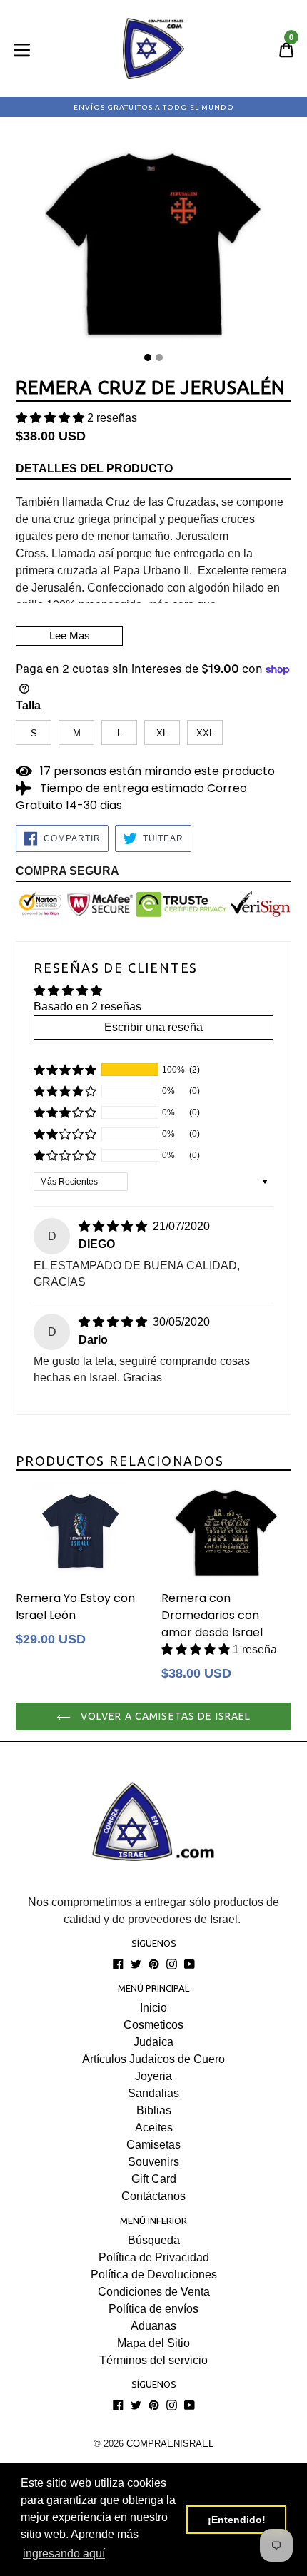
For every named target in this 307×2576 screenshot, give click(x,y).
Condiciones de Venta (154, 2292)
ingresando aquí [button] (64, 2554)
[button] (51, 418)
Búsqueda (154, 2240)
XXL (205, 733)
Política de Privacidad (154, 2257)
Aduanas (153, 2326)
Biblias (154, 2110)
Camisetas (153, 2145)
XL (162, 733)
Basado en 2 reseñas (87, 1006)
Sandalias (153, 2093)
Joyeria (153, 2076)
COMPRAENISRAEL (170, 2444)
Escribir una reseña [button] (153, 1027)
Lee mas (70, 635)
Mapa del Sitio (153, 2343)
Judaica (153, 2042)
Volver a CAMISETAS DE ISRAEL (164, 1716)
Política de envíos (153, 2309)
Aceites (154, 2128)
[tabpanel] (153, 240)
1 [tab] (148, 358)
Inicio (153, 2008)
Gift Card (154, 2179)
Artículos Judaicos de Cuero (153, 2059)
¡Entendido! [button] (237, 2520)
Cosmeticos (153, 2025)
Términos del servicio (153, 2360)
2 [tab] (159, 358)
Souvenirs (153, 2162)
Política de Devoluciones (154, 2275)
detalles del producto (94, 468)
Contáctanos (153, 2196)
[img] (114, 1226)
